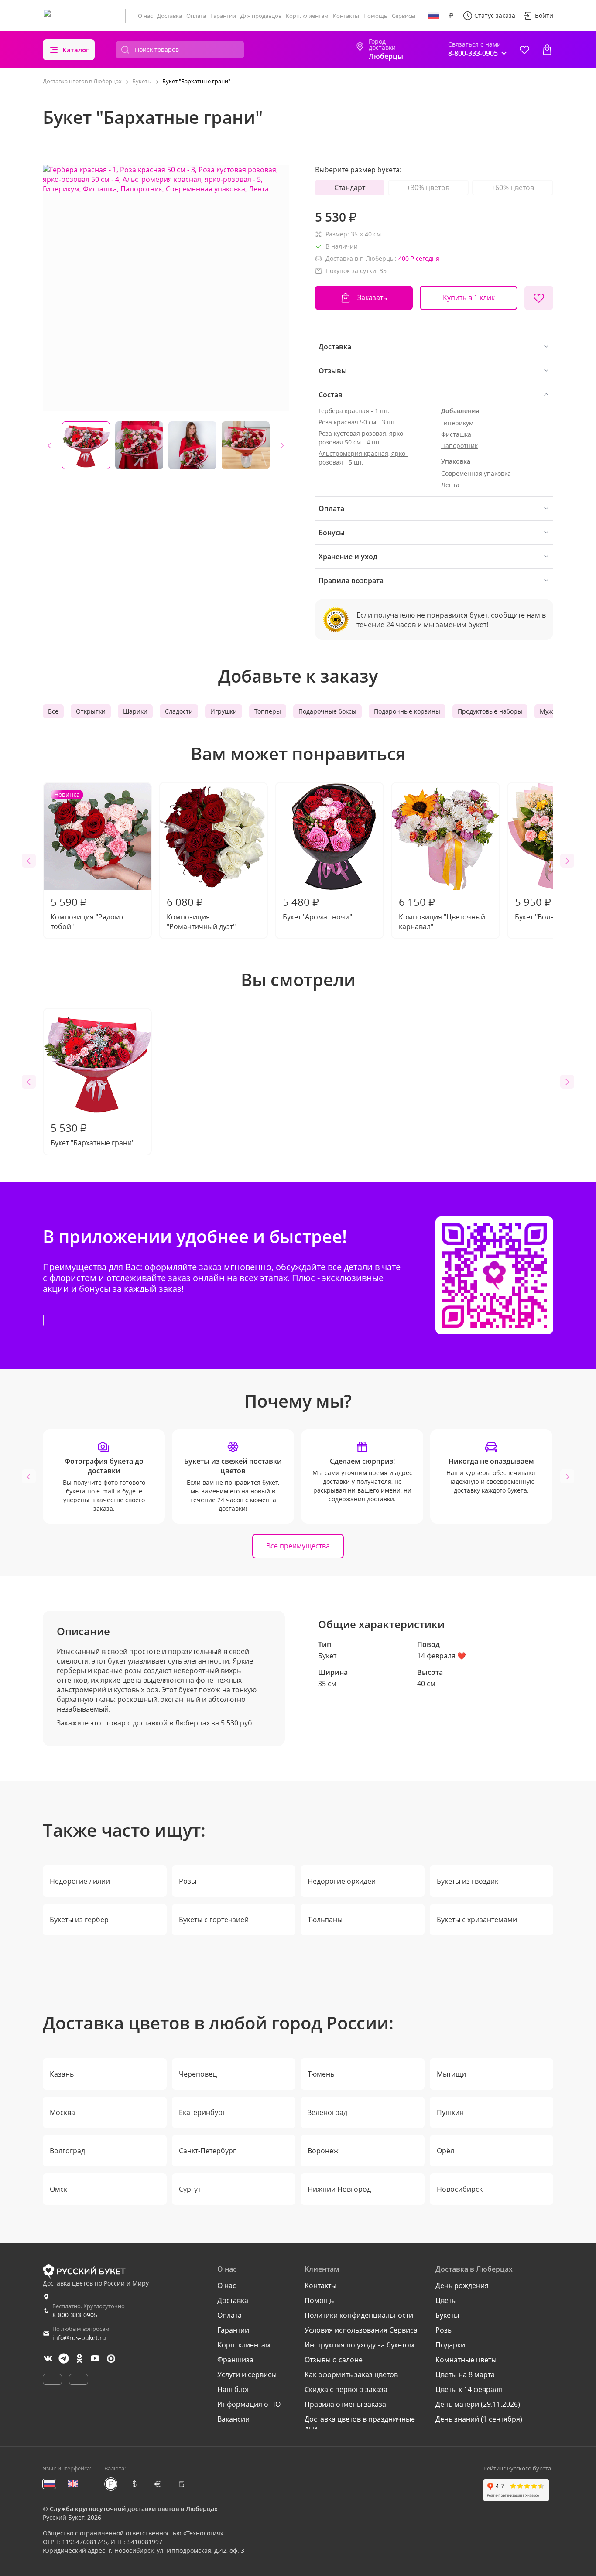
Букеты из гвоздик (468, 1881)
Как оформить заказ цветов (351, 2374)
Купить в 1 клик (469, 297)
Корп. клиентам (307, 16)
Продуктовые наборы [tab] (490, 711)
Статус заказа (495, 15)
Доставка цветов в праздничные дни (360, 2424)
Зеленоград (327, 2112)
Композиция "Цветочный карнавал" (442, 913)
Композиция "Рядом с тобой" (88, 861)
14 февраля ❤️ (442, 1656)
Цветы (446, 2300)
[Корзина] (547, 50)
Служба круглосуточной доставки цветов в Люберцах (134, 2509)
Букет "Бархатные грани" (92, 1134)
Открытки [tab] (91, 711)
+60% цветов (513, 188)
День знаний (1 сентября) (479, 2419)
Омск (58, 2189)
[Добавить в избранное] (539, 298)
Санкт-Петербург (207, 2151)
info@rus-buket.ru (79, 2338)
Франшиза (235, 2360)
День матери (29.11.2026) (478, 2404)
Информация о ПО (249, 2404)
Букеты (447, 2315)
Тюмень (321, 2074)
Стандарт (350, 188)
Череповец (198, 2074)
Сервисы (404, 16)
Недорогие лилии (80, 1881)
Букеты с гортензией (214, 1920)
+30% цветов (428, 188)
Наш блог (234, 2389)
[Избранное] (524, 50)
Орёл (445, 2151)
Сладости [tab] (179, 711)
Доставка (170, 16)
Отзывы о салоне (334, 2360)
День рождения (462, 2286)
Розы (188, 1881)
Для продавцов (261, 16)
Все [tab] (53, 711)
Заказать (372, 297)
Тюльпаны (325, 1920)
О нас (145, 16)
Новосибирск (460, 2189)
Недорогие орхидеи (342, 1881)
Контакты (346, 16)
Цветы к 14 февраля (469, 2389)
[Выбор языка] (434, 16)
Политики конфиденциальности (359, 2315)
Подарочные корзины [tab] (407, 711)
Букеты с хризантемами (477, 1920)
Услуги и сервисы (247, 2374)
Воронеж (323, 2151)
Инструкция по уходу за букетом (360, 2345)
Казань (62, 2074)
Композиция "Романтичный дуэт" (201, 913)
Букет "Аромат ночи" (317, 908)
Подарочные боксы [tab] (327, 711)
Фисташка (456, 434)
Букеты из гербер (79, 1920)
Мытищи (451, 2074)
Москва (62, 2112)
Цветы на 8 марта (465, 2374)
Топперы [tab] (268, 711)
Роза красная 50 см (347, 422)
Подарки (450, 2345)
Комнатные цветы (466, 2360)
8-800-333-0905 (75, 2315)
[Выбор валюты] (451, 16)
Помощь (375, 16)
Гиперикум (457, 423)
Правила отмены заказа (345, 2404)
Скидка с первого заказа (346, 2389)
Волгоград (67, 2151)
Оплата (196, 16)
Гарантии (223, 16)
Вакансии (233, 2419)
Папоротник (459, 446)
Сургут (190, 2189)
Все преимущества (298, 1546)
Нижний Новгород (339, 2189)
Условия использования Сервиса (361, 2330)
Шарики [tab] (135, 711)
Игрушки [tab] (224, 711)
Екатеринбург (202, 2112)
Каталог (76, 50)
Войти (544, 15)
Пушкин (450, 2112)
